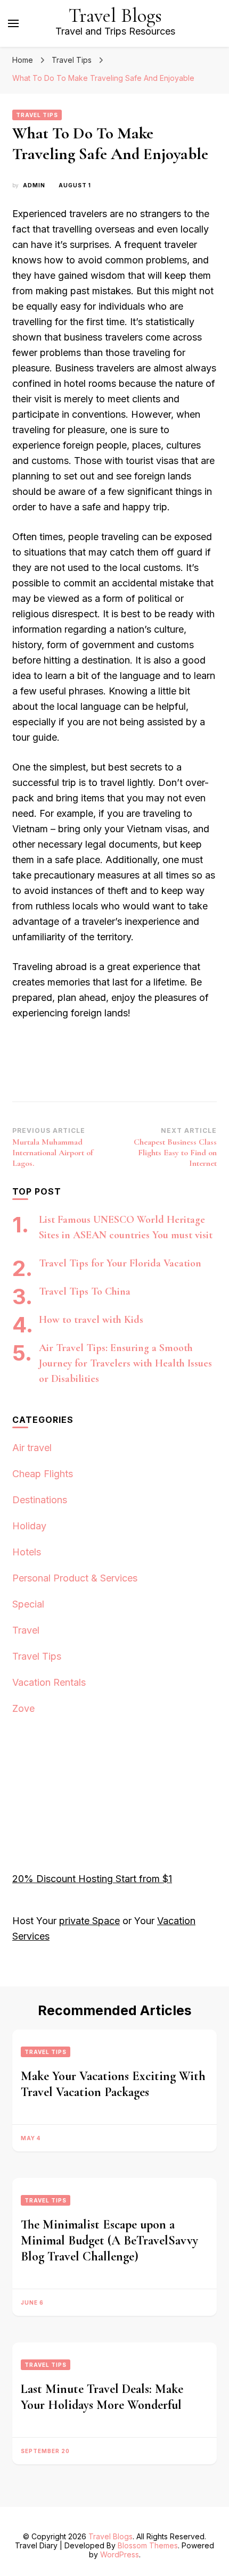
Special (28, 1604)
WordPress (120, 2554)
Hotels (27, 1552)
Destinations (40, 1500)
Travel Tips (37, 115)
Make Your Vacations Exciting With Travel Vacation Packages (113, 2084)
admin (34, 185)
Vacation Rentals (49, 1682)
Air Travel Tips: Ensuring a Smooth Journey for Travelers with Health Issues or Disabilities (125, 1363)
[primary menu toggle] (13, 23)
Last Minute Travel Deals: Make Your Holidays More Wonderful (102, 2397)
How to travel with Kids (91, 1320)
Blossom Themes (148, 2545)
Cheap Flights (43, 1474)
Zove (23, 1708)
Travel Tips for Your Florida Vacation (120, 1263)
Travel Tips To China (85, 1291)
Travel (26, 1630)
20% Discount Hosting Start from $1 (92, 1879)
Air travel (32, 1448)
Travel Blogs (115, 16)
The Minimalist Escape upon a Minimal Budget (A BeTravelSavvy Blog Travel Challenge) (109, 2240)
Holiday (29, 1526)
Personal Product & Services (75, 1578)
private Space (89, 1921)
